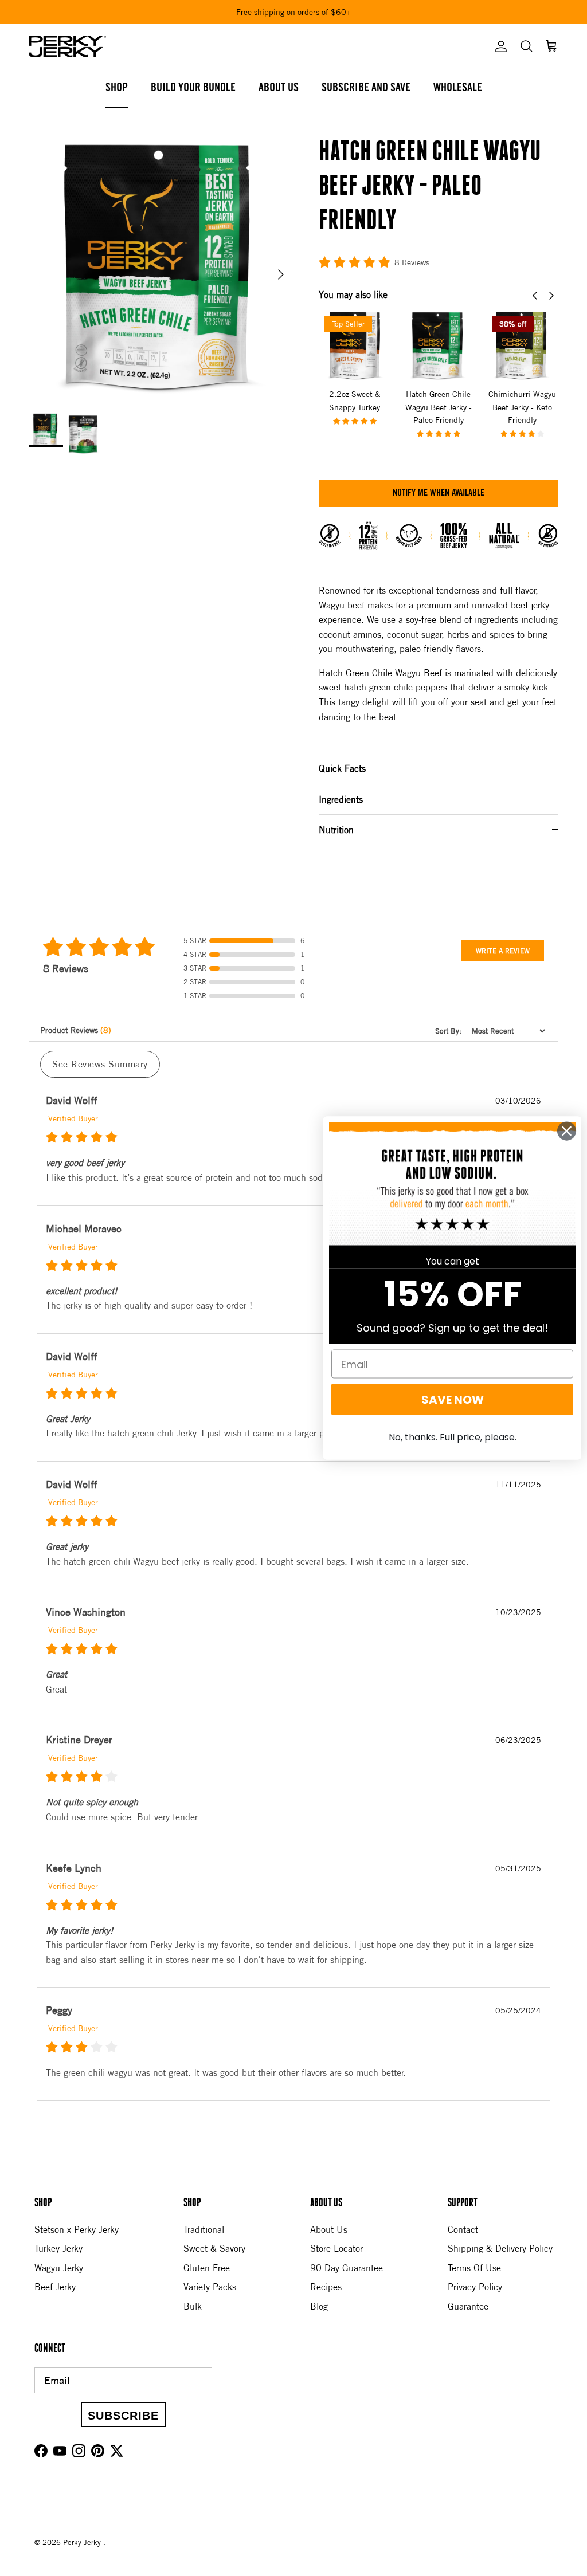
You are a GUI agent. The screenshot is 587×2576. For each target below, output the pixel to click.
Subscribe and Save (366, 88)
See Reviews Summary (100, 1064)
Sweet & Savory (214, 2248)
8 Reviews (412, 262)
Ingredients (341, 799)
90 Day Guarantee (347, 2268)
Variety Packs (210, 2287)
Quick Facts (342, 768)
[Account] (499, 46)
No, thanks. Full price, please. (453, 1437)
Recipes (326, 2287)
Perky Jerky (83, 2542)
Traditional (204, 2229)
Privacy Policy (475, 2287)
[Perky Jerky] (67, 46)
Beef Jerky (55, 2287)
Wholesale (458, 88)
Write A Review (503, 951)
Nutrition (336, 830)
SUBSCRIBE (123, 2416)
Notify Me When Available (439, 493)
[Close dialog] (567, 1131)
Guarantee (468, 2306)
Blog (319, 2306)
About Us (279, 88)
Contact (463, 2229)
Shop (117, 88)
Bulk (193, 2306)
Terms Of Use (474, 2268)
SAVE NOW (453, 1400)
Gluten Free (207, 2268)
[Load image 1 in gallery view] (161, 269)
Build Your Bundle (193, 88)
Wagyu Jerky (59, 2268)
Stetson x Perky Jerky (77, 2229)
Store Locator (336, 2248)
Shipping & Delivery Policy (500, 2248)
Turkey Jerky (58, 2248)
